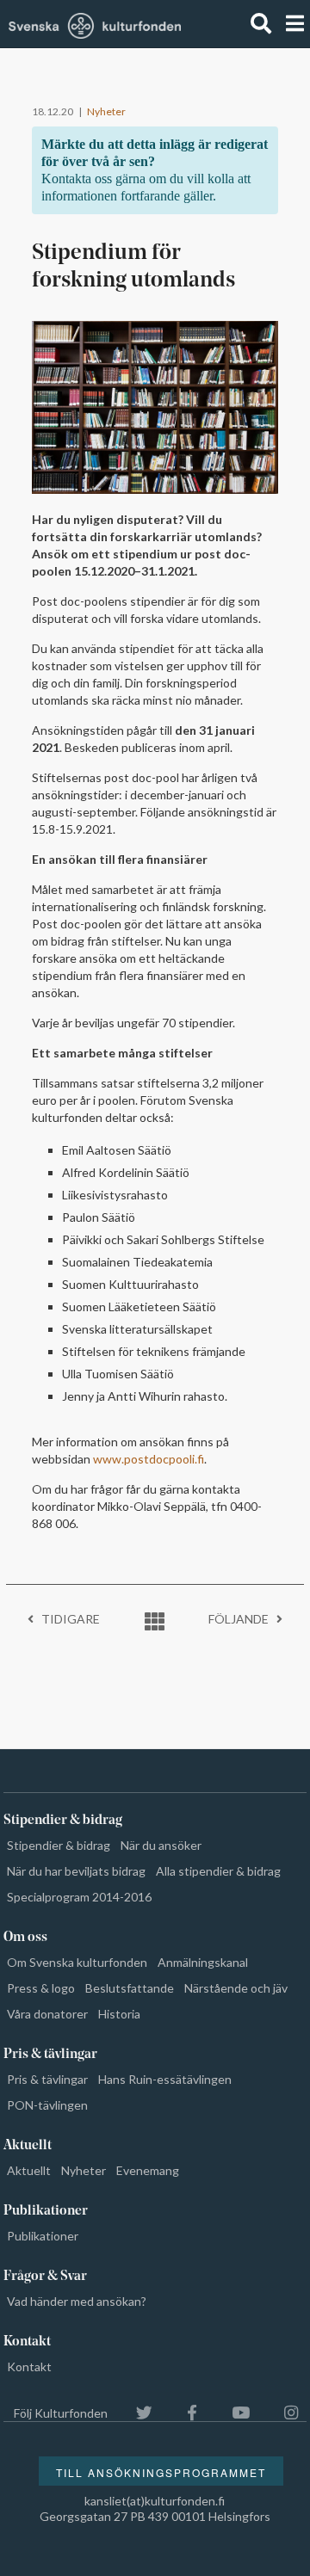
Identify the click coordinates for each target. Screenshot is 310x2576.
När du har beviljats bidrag (76, 1871)
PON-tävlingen (47, 2105)
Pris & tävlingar (47, 2079)
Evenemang (148, 2170)
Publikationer (43, 2236)
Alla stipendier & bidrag (218, 1871)
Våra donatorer (47, 2014)
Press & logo (41, 1988)
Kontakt (29, 2366)
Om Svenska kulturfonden (77, 1962)
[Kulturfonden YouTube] (232, 2413)
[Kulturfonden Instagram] (282, 2413)
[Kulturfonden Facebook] (183, 2413)
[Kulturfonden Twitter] (136, 2413)
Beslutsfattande (130, 1988)
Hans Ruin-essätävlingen (165, 2079)
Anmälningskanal (203, 1962)
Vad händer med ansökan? (77, 2301)
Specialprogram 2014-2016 (79, 1897)
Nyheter (106, 111)
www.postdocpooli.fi (149, 1459)
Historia (119, 2014)
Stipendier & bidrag (59, 1845)
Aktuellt (29, 2170)
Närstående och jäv (236, 1988)
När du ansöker (161, 1845)
